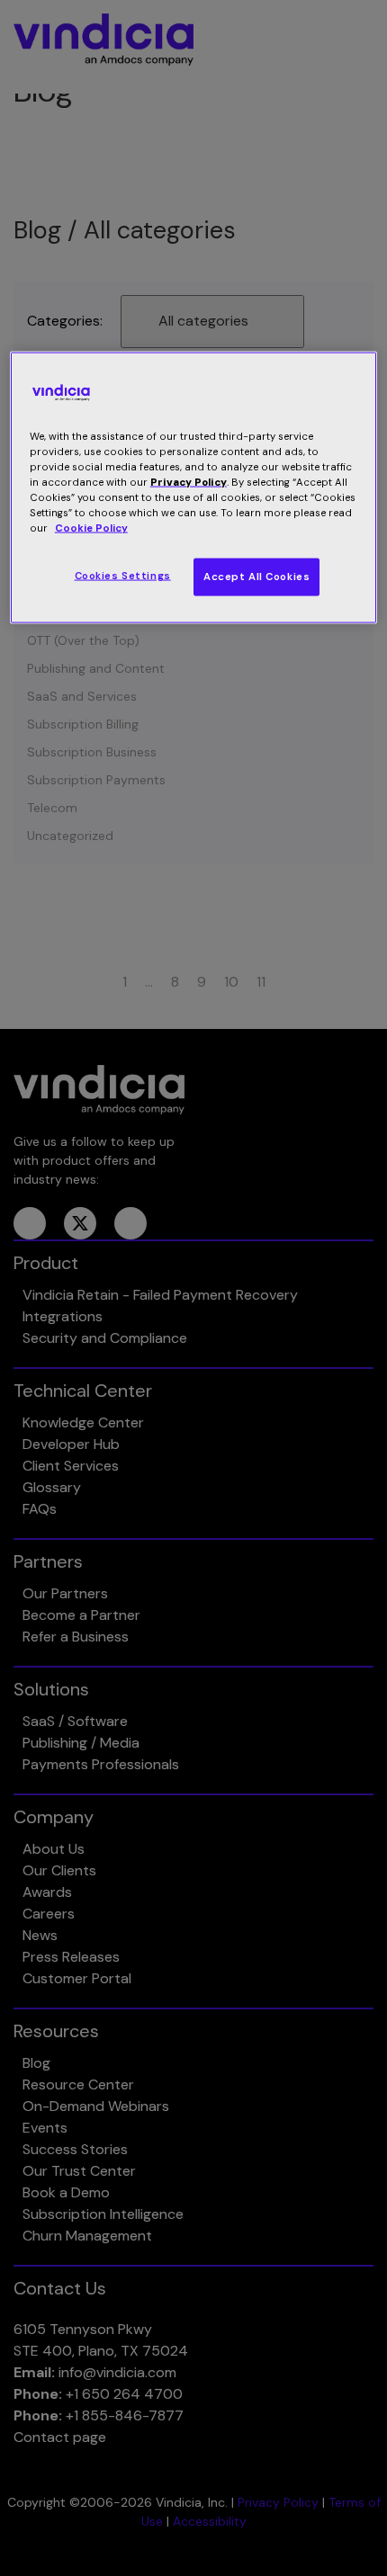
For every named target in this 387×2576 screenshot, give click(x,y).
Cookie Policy (91, 528)
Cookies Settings (123, 576)
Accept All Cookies (256, 577)
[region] (194, 487)
